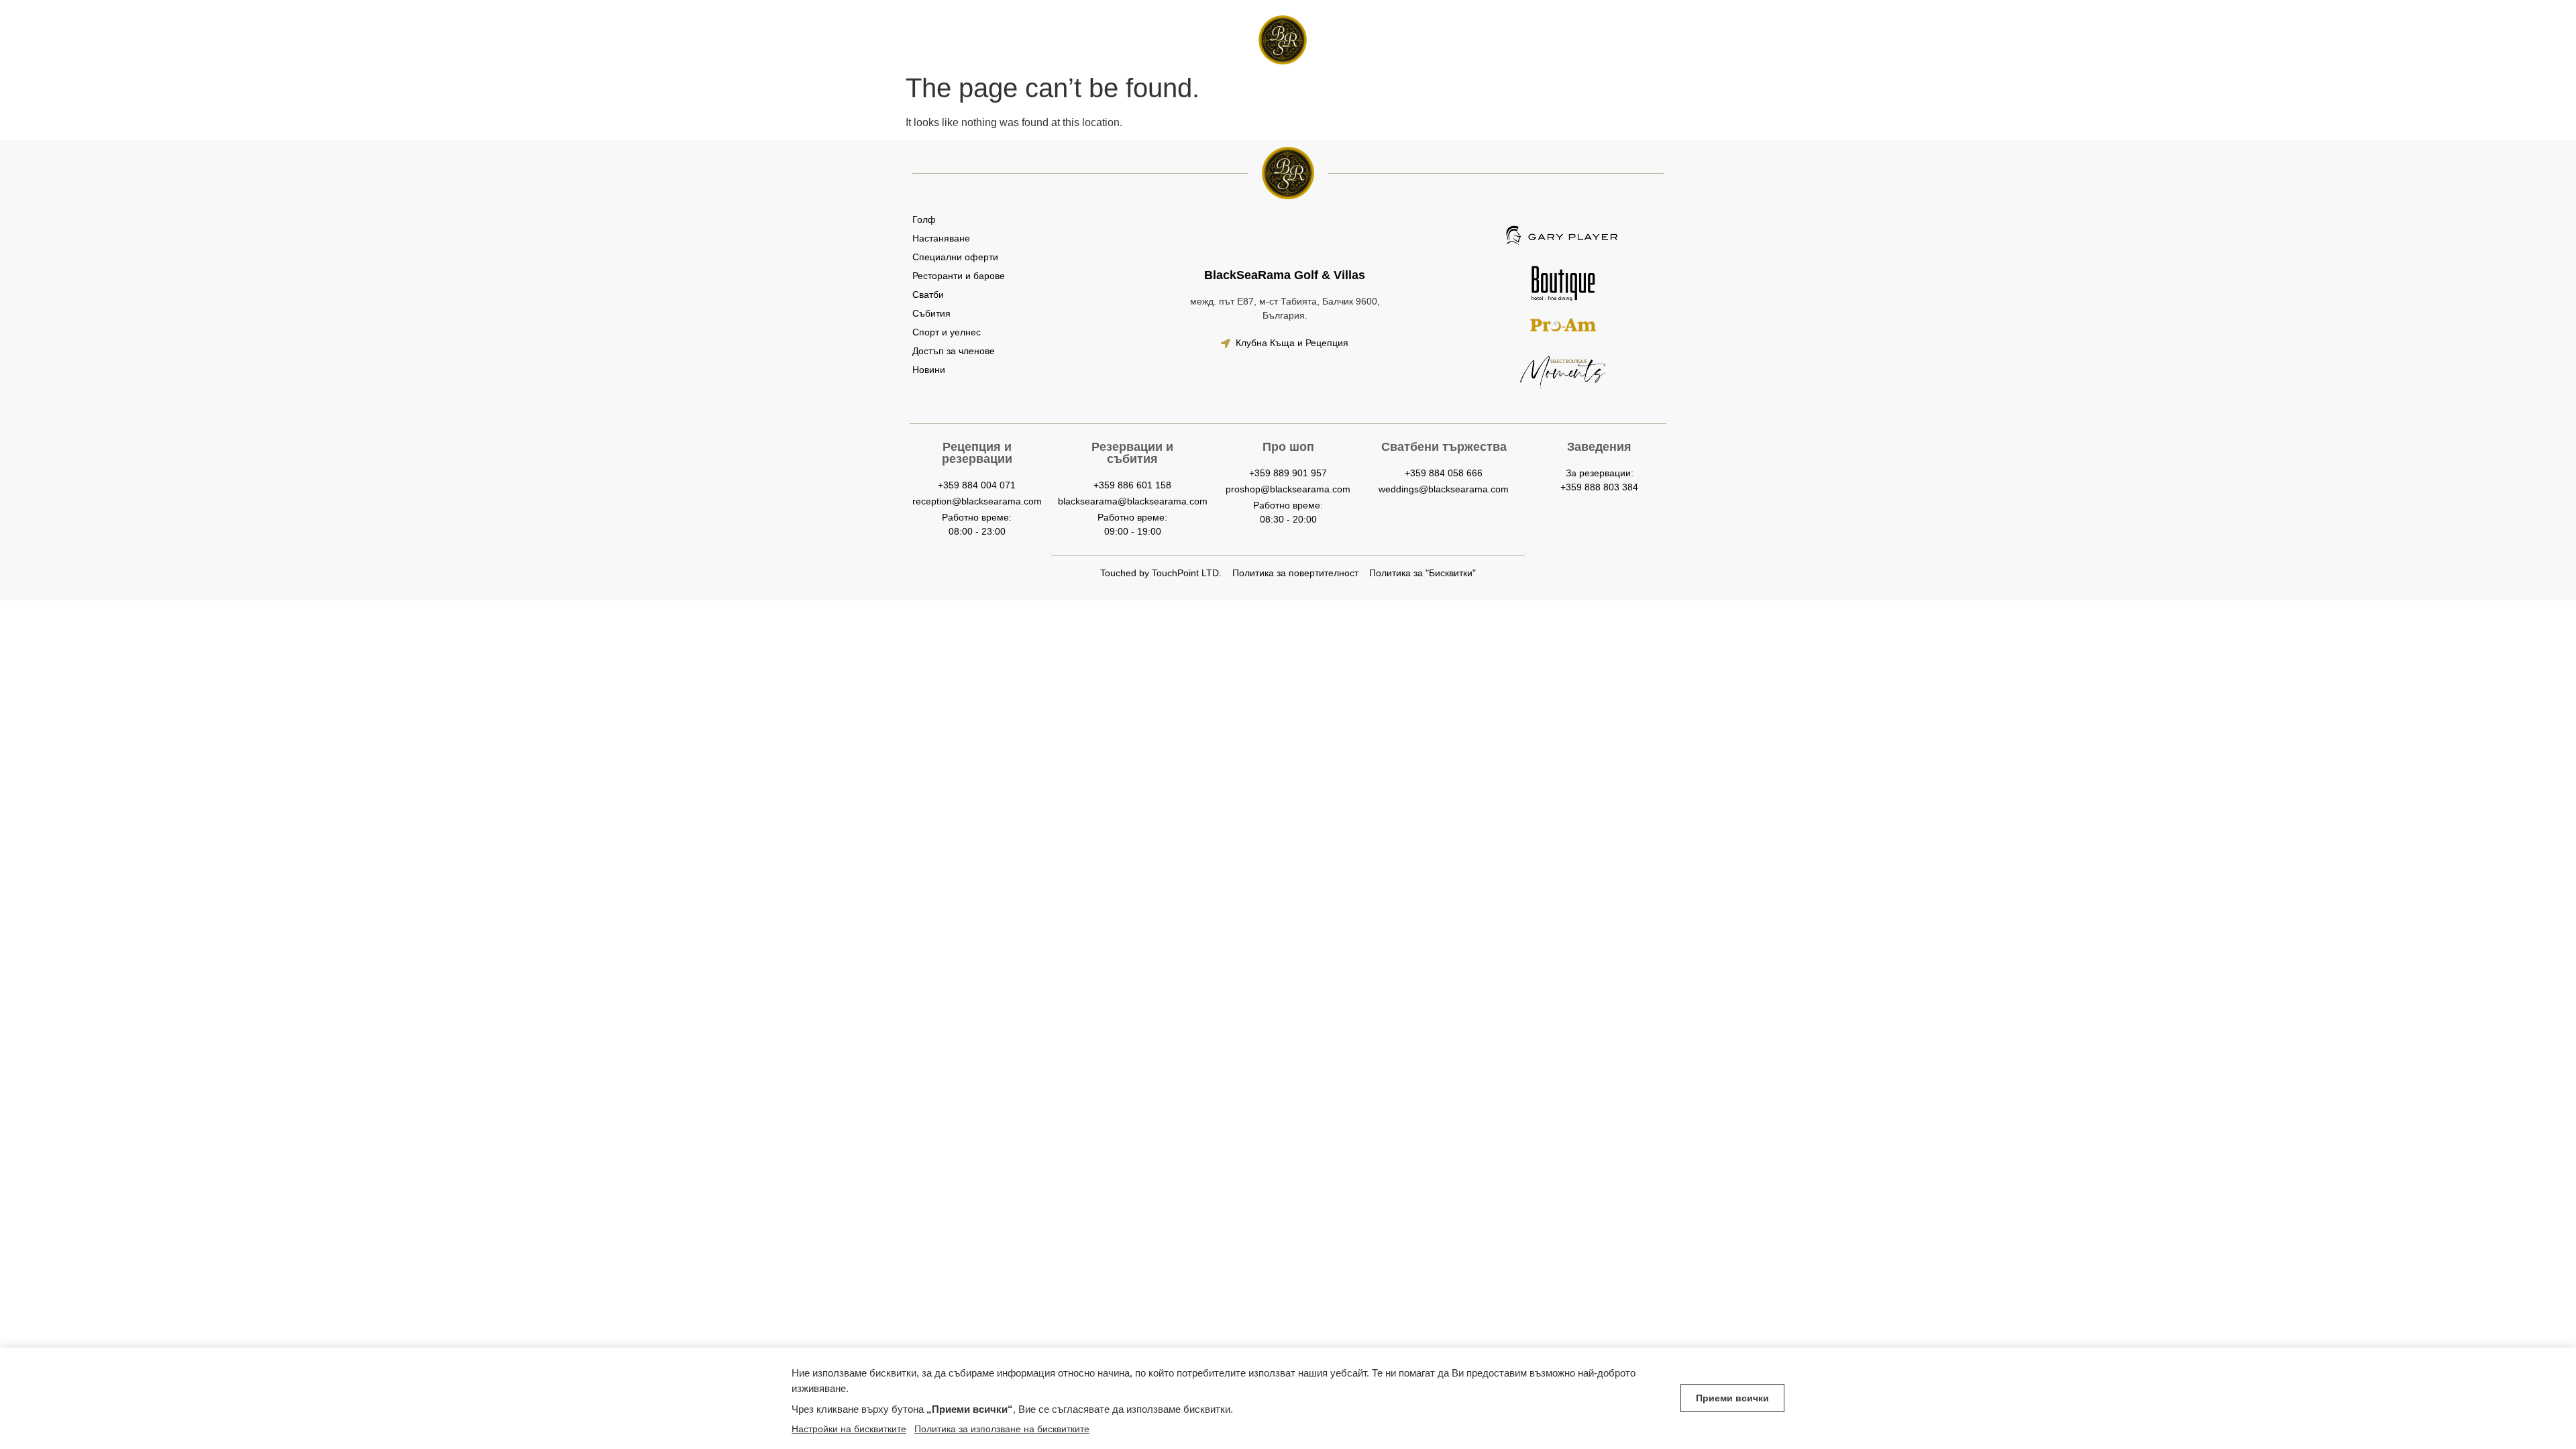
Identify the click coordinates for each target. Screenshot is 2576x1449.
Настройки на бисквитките (849, 1429)
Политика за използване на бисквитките (1002, 1429)
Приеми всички (1732, 1398)
